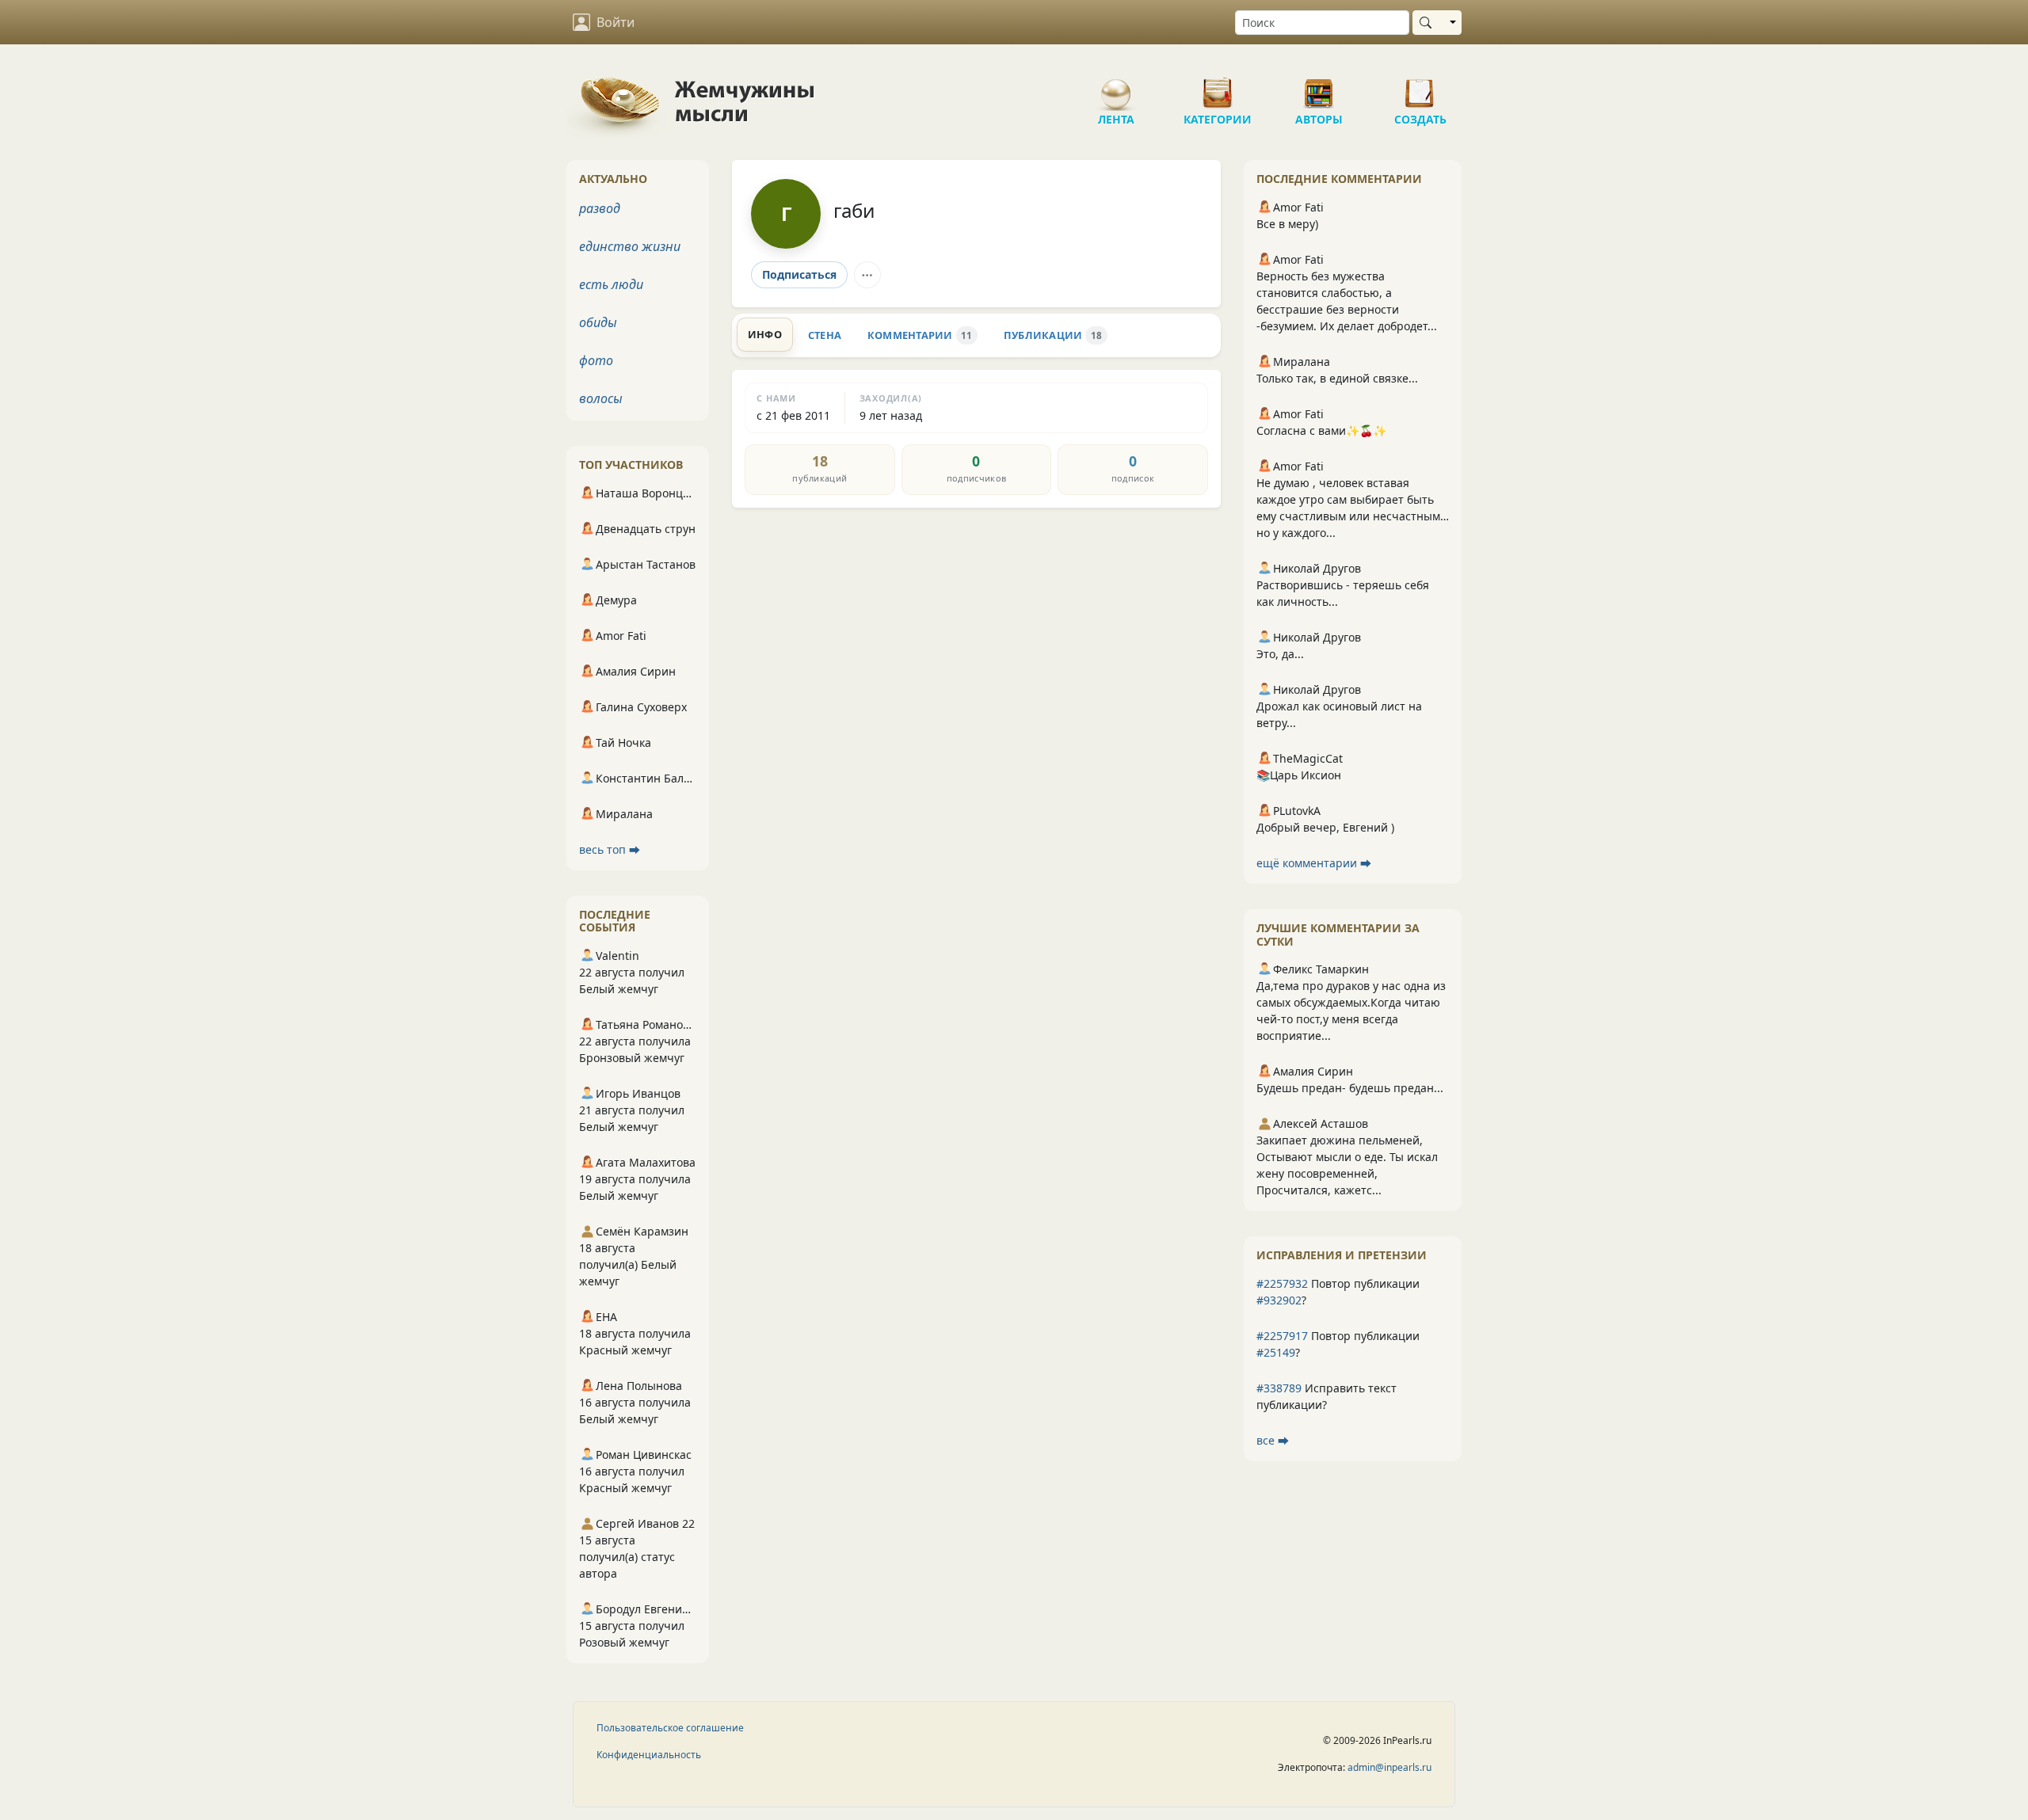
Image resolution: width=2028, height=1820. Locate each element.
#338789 (1279, 1388)
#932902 (1279, 1300)
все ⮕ (1273, 1440)
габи (854, 210)
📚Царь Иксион (1299, 775)
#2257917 (1282, 1336)
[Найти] (1429, 23)
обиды (598, 322)
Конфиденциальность (649, 1755)
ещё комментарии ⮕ (1314, 863)
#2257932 (1282, 1283)
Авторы (1319, 87)
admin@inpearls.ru (1389, 1767)
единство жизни (630, 246)
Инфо (765, 334)
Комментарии (920, 335)
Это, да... (1280, 654)
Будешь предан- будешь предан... (1350, 1088)
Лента (1116, 87)
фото (596, 360)
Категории (1218, 87)
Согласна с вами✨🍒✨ (1321, 430)
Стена (825, 335)
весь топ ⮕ (610, 849)
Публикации (1053, 335)
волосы (601, 398)
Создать (1420, 87)
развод (600, 208)
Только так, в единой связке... (1337, 378)
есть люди (611, 284)
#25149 (1276, 1352)
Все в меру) (1287, 224)
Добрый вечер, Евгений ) (1325, 827)
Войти (616, 22)
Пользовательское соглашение (670, 1728)
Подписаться (799, 274)
